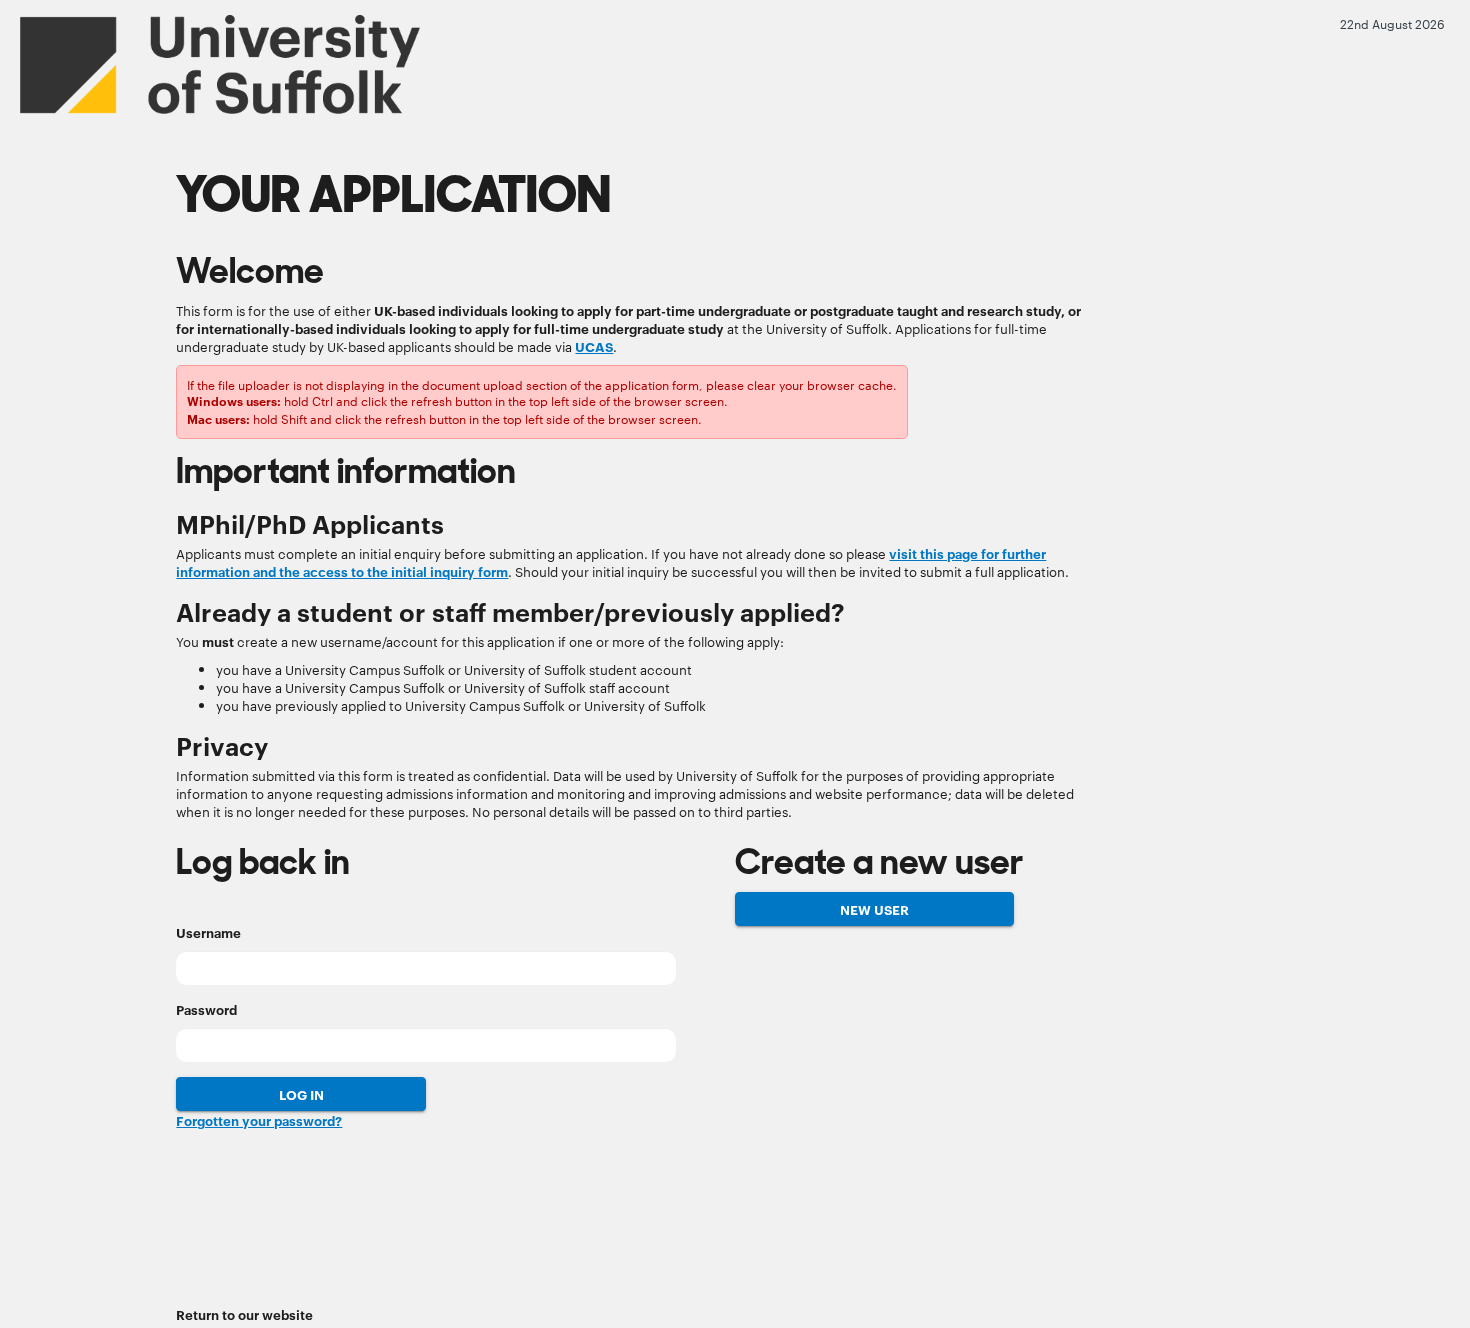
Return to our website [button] (244, 1314)
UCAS (594, 346)
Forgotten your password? (259, 1120)
